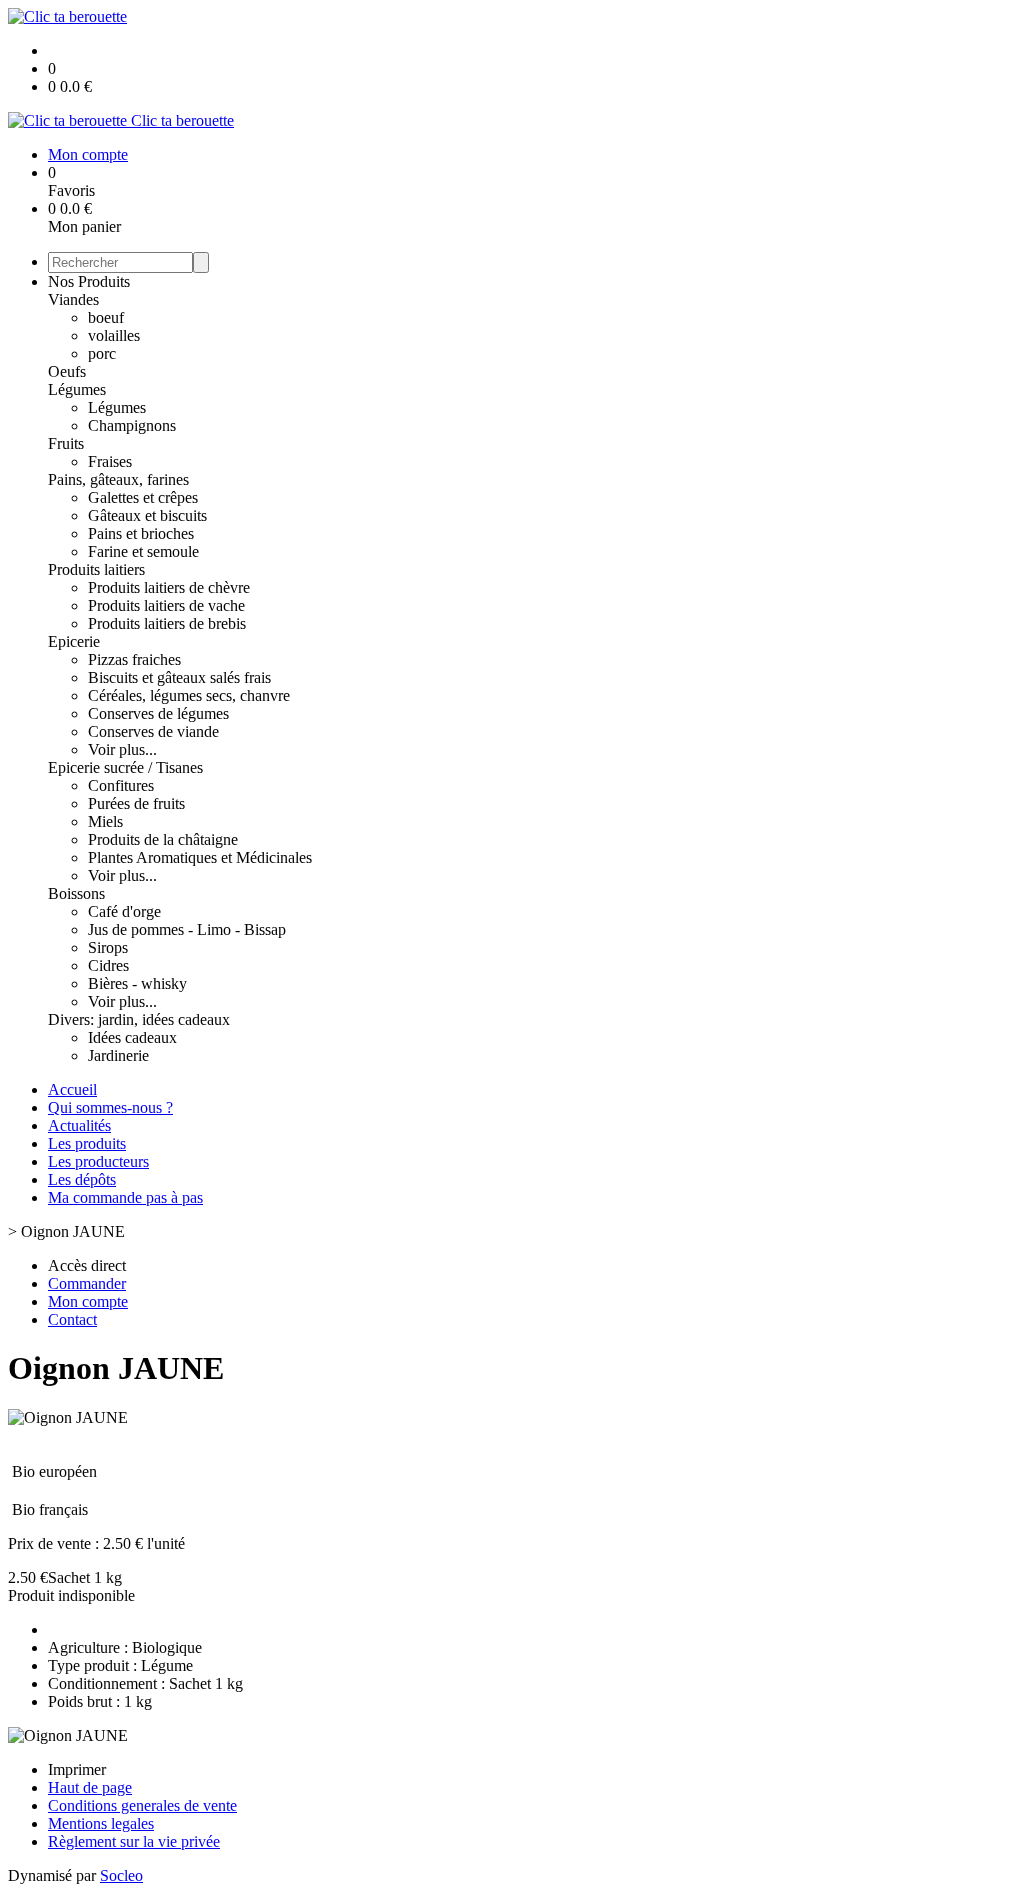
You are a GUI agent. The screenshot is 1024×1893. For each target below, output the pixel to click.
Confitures (121, 785)
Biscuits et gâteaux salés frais (179, 677)
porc (102, 353)
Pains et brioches (141, 533)
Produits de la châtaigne (163, 839)
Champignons (132, 425)
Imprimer (77, 1769)
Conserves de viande (153, 731)
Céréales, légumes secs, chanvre (189, 695)
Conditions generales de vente (142, 1805)
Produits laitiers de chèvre (169, 587)
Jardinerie (118, 1055)
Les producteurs (98, 1161)
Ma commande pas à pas (125, 1197)
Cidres (108, 965)
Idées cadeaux (132, 1037)
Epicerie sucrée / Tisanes (125, 767)
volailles (114, 335)
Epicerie (74, 641)
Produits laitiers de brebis (167, 623)
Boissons (76, 893)
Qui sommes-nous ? (110, 1107)
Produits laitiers (96, 569)
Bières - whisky (137, 983)
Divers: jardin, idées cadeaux (139, 1019)
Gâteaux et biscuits (147, 515)
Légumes (77, 389)
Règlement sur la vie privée (134, 1841)
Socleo (121, 1875)
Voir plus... (122, 749)
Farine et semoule (143, 551)
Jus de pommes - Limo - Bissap (187, 929)
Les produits (87, 1143)
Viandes (73, 299)
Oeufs (67, 371)
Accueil (72, 1089)
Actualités (79, 1125)
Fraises (110, 461)
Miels (105, 821)
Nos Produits (89, 281)
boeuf (106, 317)
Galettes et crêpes (143, 497)
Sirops (108, 947)
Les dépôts (82, 1179)
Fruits (66, 443)
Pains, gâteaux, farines (118, 479)
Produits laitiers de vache (166, 605)
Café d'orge (124, 911)
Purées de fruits (136, 803)
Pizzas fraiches (134, 659)
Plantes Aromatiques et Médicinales (200, 857)
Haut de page (90, 1787)
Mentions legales (101, 1823)
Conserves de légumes (158, 713)
